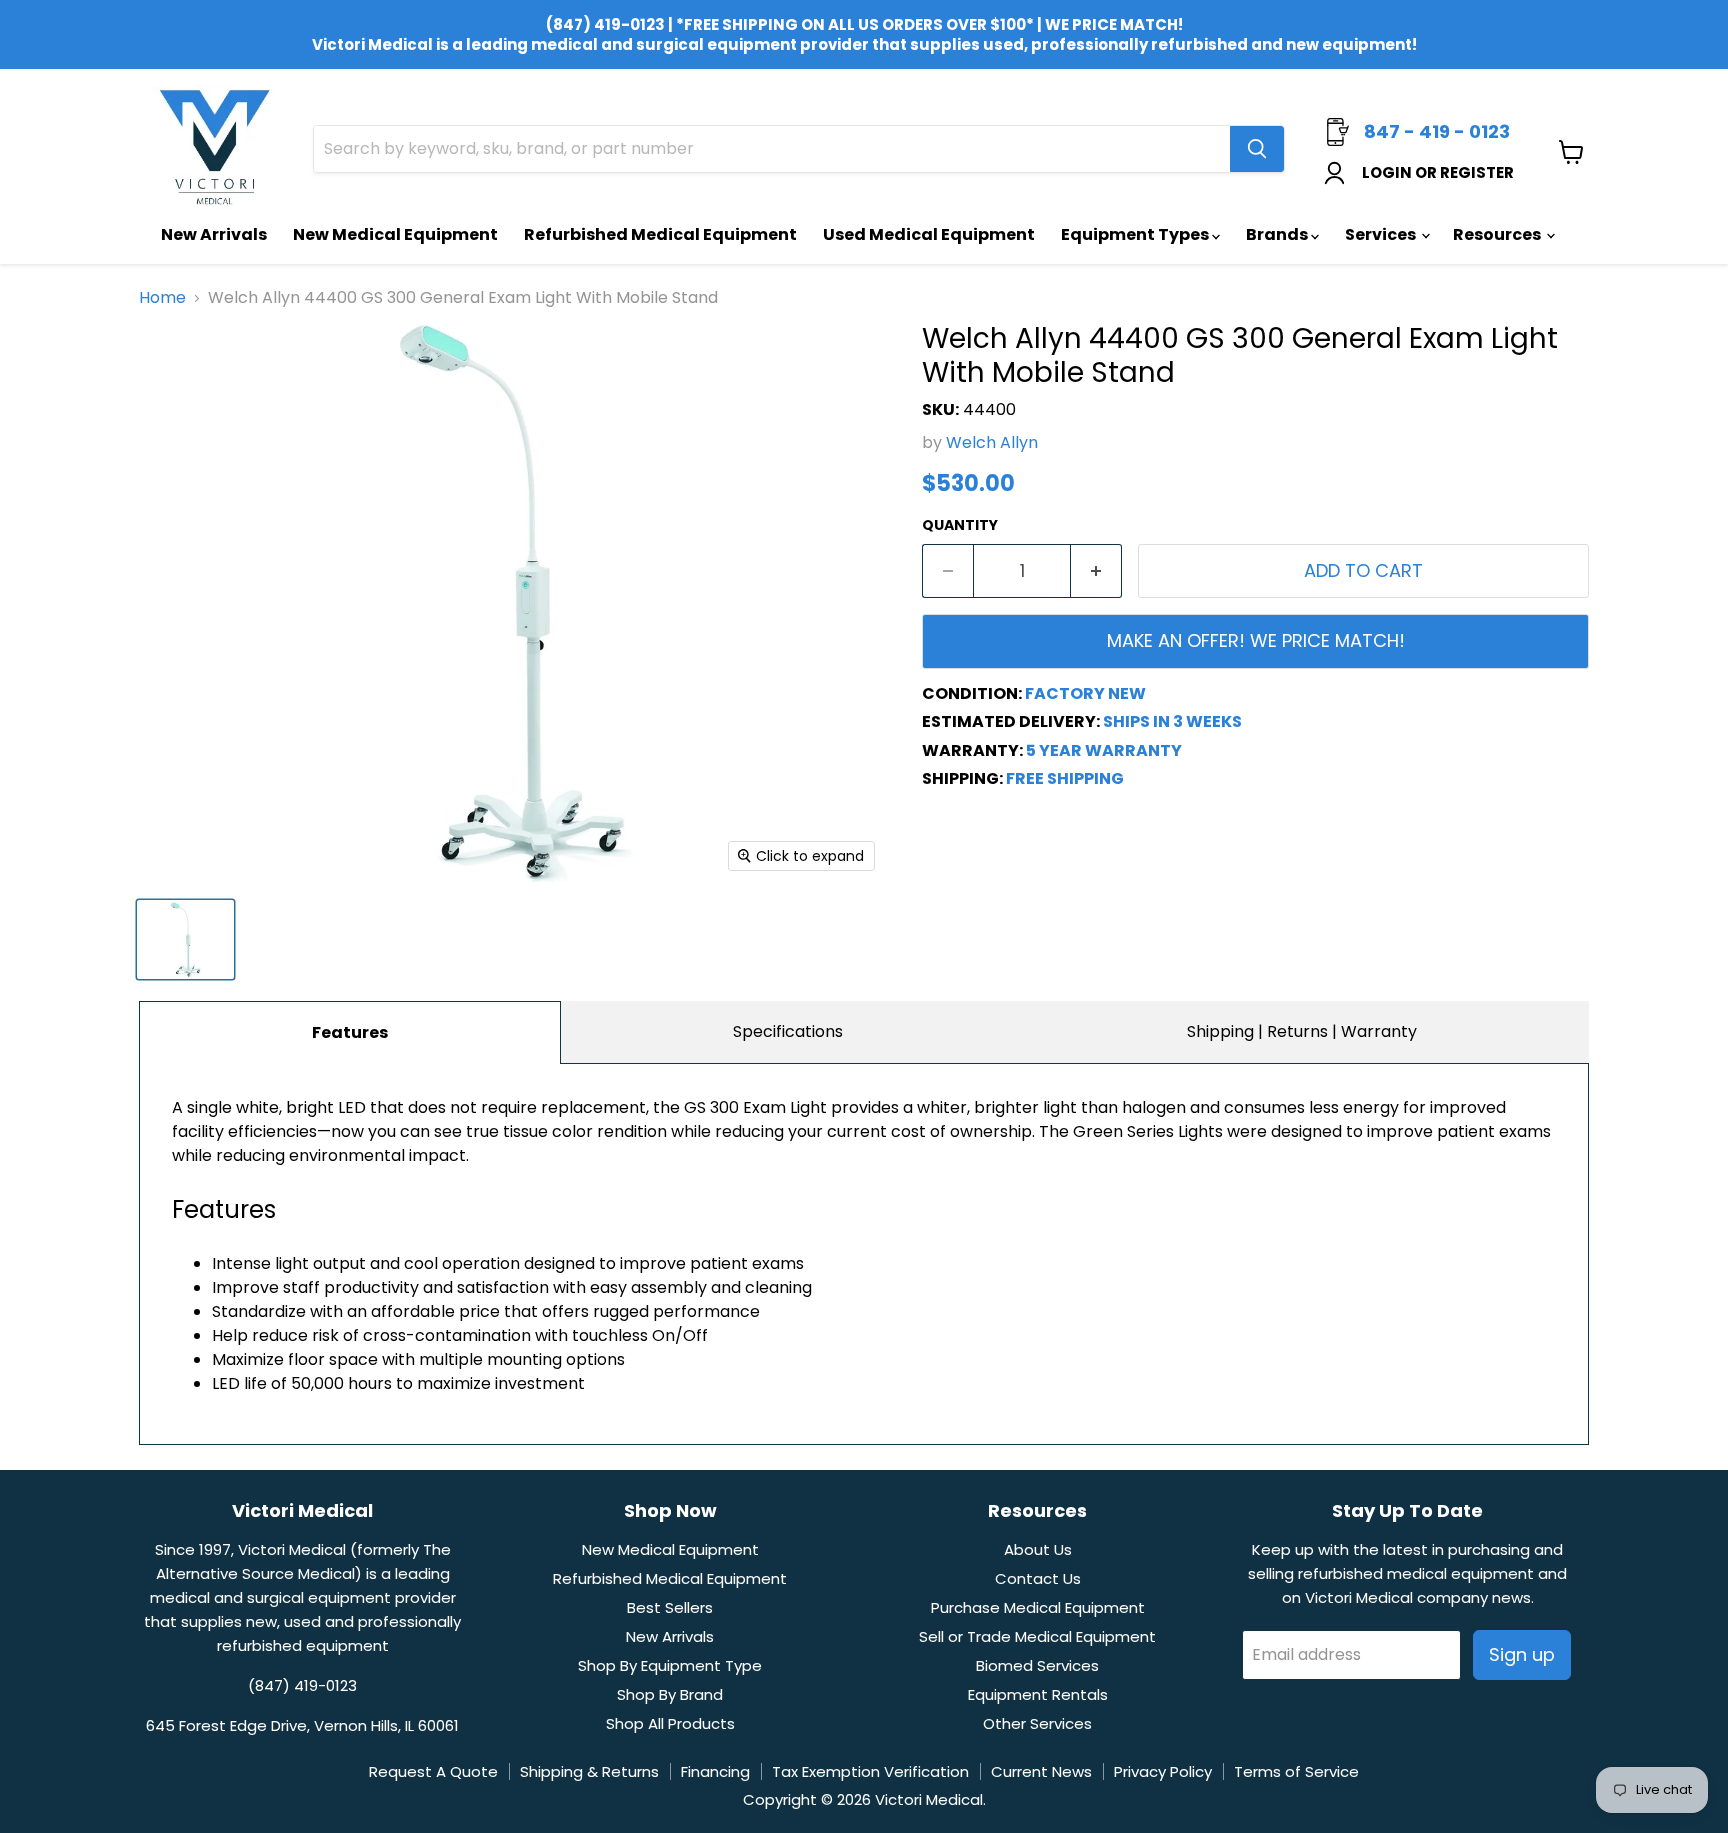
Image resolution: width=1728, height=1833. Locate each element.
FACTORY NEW (1085, 693)
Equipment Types (1136, 234)
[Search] (1257, 149)
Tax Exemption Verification (870, 1771)
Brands (1278, 234)
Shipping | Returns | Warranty (1302, 1031)
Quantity (960, 525)
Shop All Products (670, 1723)
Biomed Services (1037, 1665)
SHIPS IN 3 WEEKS (1172, 721)
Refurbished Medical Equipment (660, 234)
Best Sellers (670, 1607)
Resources (1498, 234)
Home (162, 298)
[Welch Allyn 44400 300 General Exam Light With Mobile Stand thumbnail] (185, 939)
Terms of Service (1296, 1771)
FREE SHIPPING (1065, 778)
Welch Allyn (992, 442)
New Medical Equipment (395, 234)
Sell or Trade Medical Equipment (1037, 1636)
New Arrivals (214, 234)
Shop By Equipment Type (670, 1665)
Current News (1041, 1771)
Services (1382, 234)
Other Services (1037, 1723)
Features (350, 1032)
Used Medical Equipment (929, 234)
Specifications (788, 1031)
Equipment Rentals (1038, 1694)
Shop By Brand (670, 1694)
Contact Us (1038, 1578)
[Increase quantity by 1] (1096, 571)
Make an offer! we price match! (1256, 640)
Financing (715, 1771)
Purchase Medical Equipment (1038, 1607)
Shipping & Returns (589, 1771)
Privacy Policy (1163, 1771)
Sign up (1522, 1654)
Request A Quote (433, 1771)
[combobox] (772, 149)
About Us (1038, 1549)
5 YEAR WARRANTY (1104, 750)
